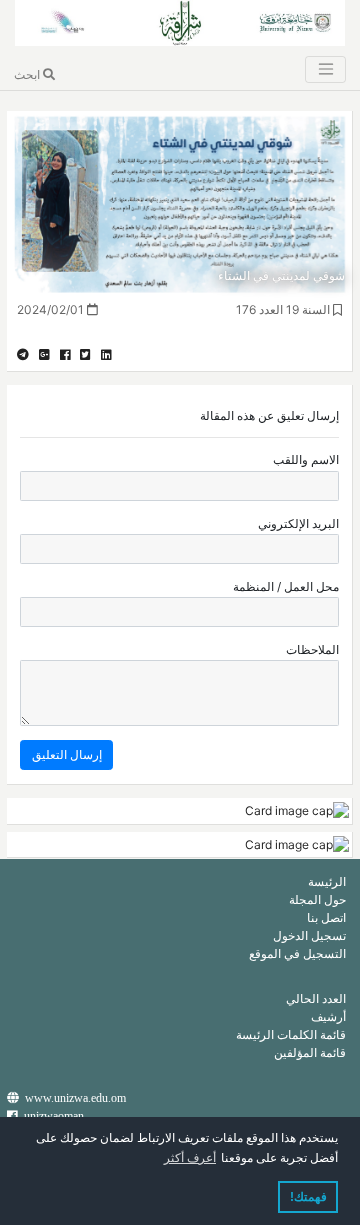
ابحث (28, 74)
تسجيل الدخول (309, 935)
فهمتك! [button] (308, 1197)
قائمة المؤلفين (310, 1052)
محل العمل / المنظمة (286, 586)
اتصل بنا (326, 917)
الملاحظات (312, 649)
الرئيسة (327, 881)
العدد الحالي (316, 998)
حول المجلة (317, 899)
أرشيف (328, 1016)
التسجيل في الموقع (297, 953)
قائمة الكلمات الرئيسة (291, 1034)
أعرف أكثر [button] (190, 1158)
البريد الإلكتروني (298, 523)
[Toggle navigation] (325, 69)
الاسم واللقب (306, 459)
